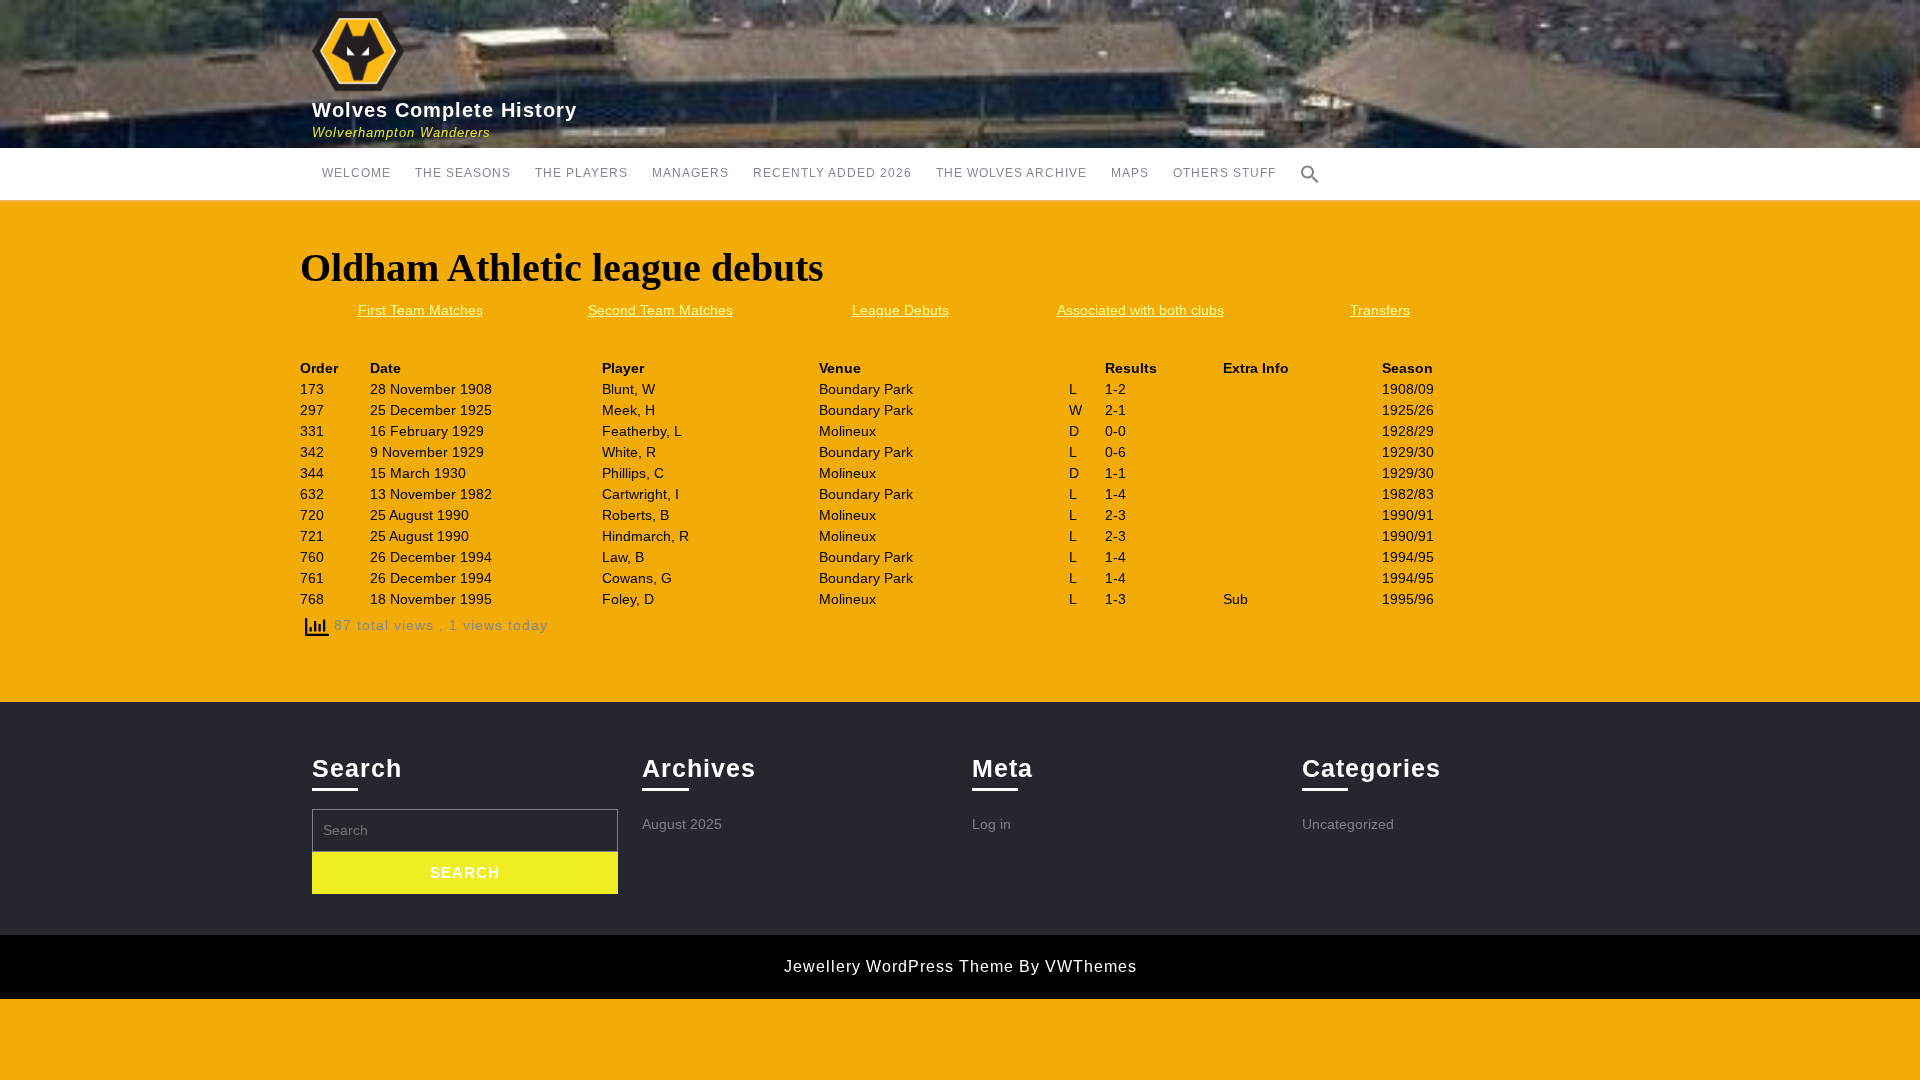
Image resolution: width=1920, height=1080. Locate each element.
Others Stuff (1224, 173)
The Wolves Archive (1011, 173)
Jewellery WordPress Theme (899, 966)
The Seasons (463, 173)
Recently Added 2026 (832, 173)
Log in (991, 824)
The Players (581, 173)
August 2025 (682, 824)
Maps (1130, 173)
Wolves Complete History (444, 110)
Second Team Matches (660, 310)
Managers (690, 173)
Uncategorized (1348, 824)
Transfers (1380, 310)
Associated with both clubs (1140, 310)
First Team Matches (420, 310)
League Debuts (900, 310)
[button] (1310, 174)
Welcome (356, 173)
